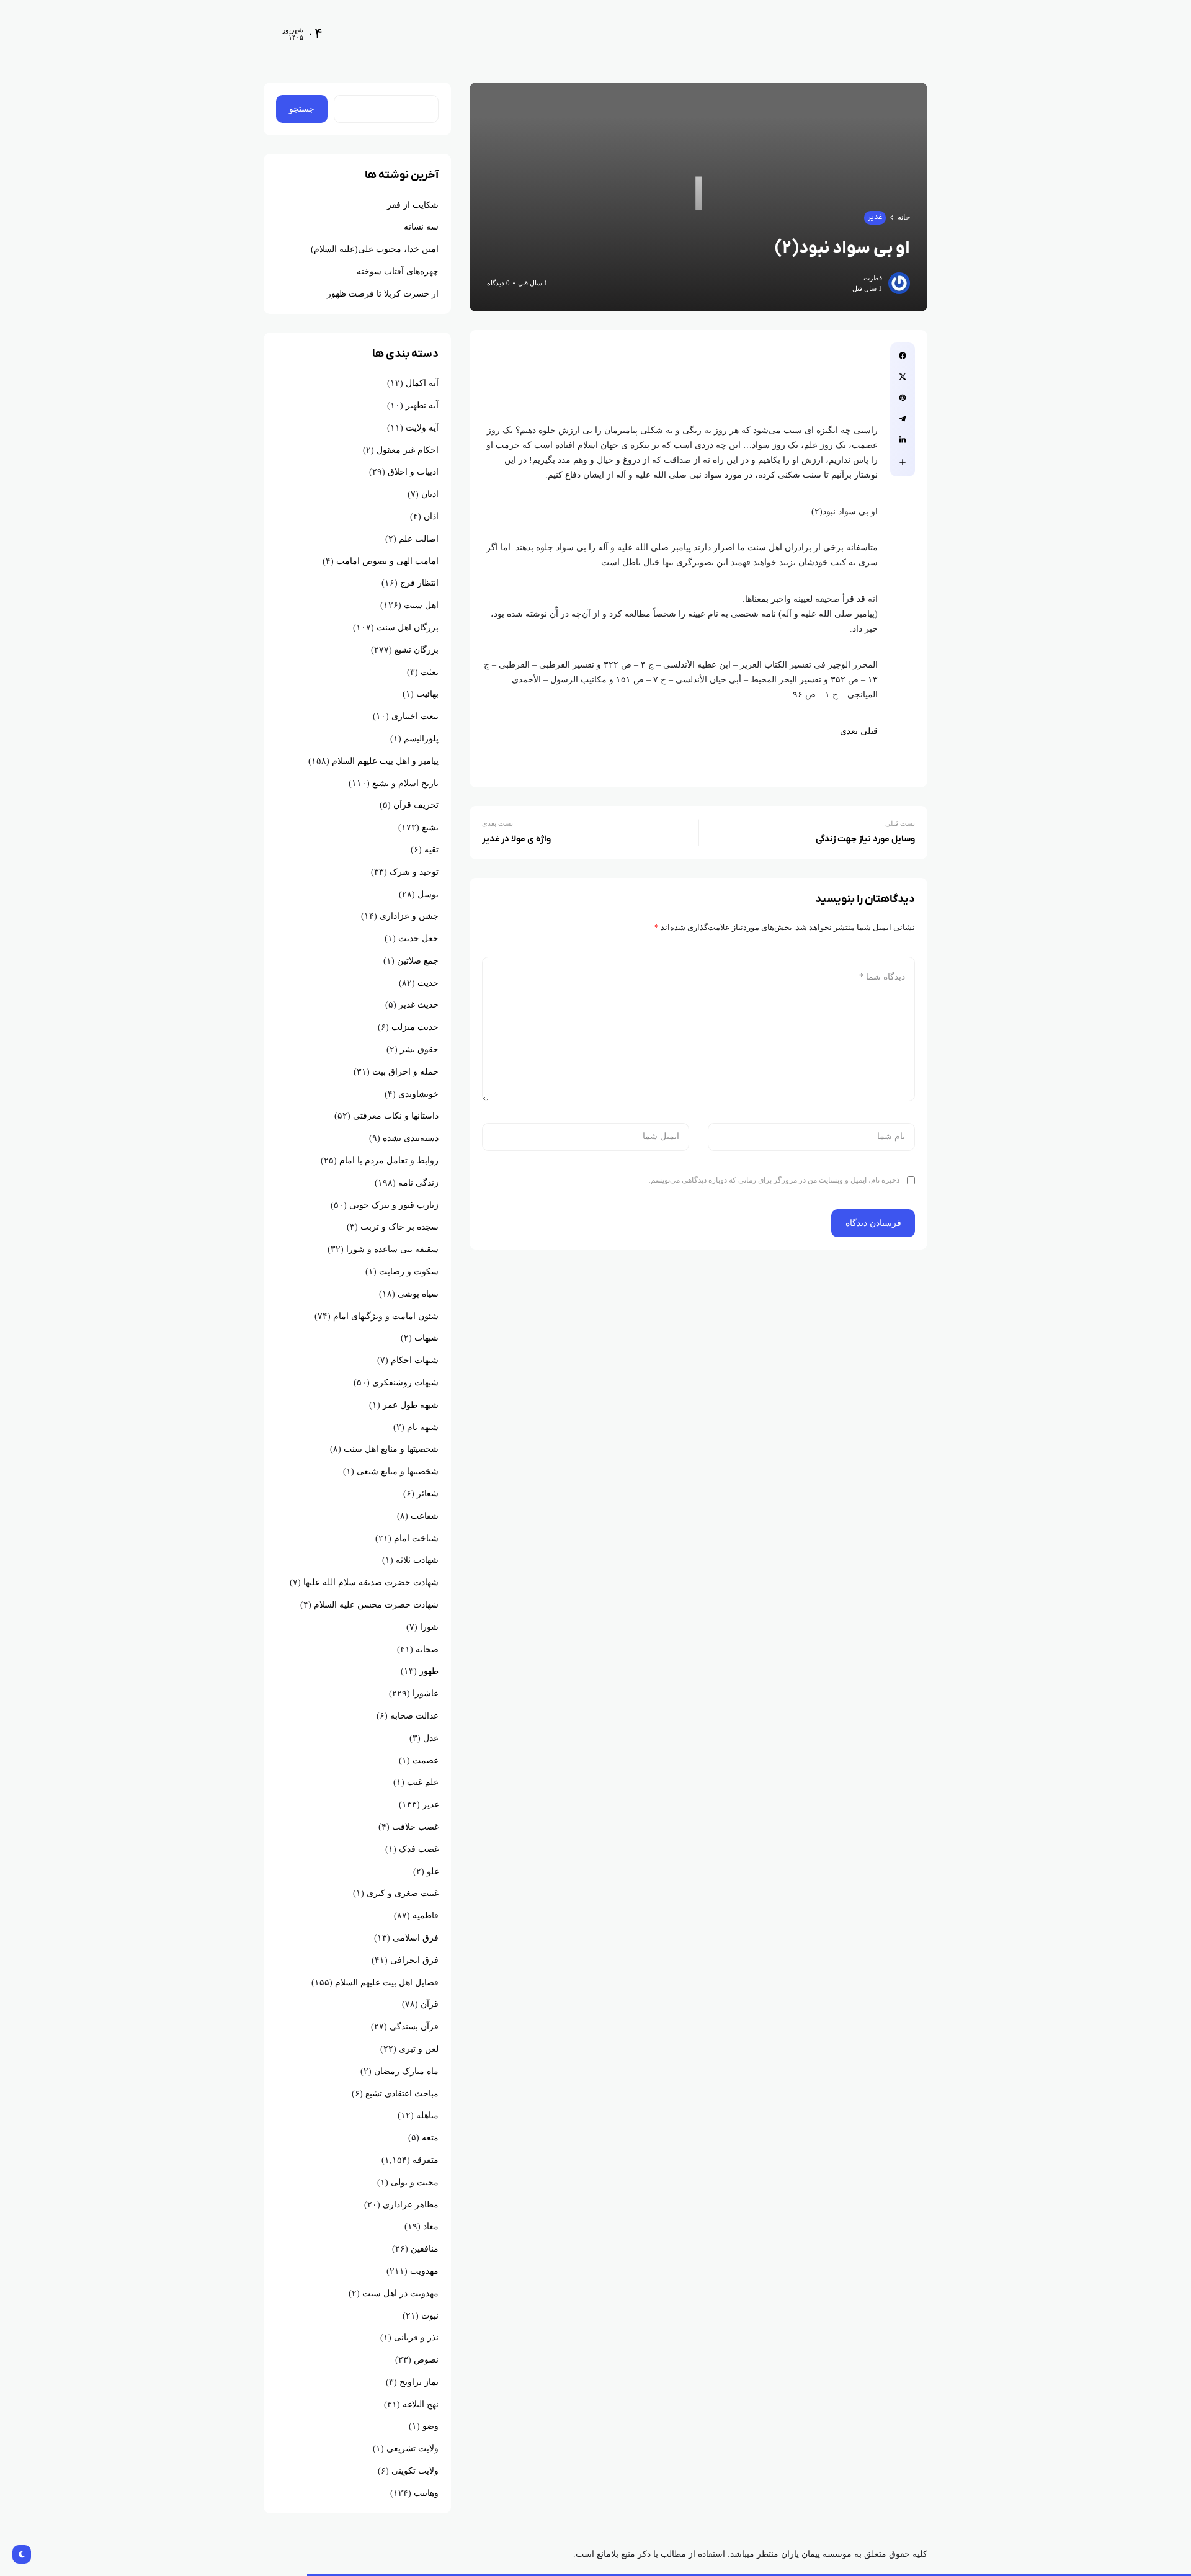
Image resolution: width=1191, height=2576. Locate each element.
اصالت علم (419, 539)
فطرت (873, 278)
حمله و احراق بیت (405, 1072)
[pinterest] (903, 398)
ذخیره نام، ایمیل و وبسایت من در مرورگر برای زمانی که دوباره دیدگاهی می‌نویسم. (774, 1180)
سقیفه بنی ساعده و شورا (392, 1249)
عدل (431, 1738)
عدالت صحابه (414, 1716)
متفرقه (426, 2160)
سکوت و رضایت (409, 1272)
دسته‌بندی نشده (411, 1138)
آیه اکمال (422, 383)
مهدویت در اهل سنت (400, 2293)
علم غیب (423, 1782)
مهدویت (424, 2271)
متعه (430, 2138)
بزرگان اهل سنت (408, 628)
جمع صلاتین (418, 961)
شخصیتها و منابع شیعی (398, 1471)
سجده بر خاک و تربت (399, 1227)
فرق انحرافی (414, 1960)
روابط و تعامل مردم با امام (389, 1161)
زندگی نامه (418, 1183)
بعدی (849, 731)
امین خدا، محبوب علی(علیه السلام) (375, 249)
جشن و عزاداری (409, 916)
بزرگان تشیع (417, 650)
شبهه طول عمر (411, 1405)
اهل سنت (421, 605)
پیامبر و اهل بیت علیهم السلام (385, 761)
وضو (430, 2426)
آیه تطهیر (422, 405)
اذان (431, 517)
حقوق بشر (419, 1049)
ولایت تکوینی (415, 2471)
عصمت (426, 1760)
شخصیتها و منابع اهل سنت (391, 1449)
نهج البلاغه (421, 2404)
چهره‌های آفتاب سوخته (398, 271)
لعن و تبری (419, 2049)
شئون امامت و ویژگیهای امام (386, 1316)
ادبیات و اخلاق (413, 472)
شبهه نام (423, 1427)
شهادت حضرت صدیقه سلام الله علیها (371, 1582)
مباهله (427, 2115)
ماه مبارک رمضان (406, 2071)
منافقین (425, 2249)
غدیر (875, 217)
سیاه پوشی (418, 1294)
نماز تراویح (419, 2382)
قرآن (430, 2004)
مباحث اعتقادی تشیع (402, 2094)
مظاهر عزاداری (411, 2205)
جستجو (302, 109)
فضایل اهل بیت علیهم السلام (387, 1983)
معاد (431, 2226)
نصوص (426, 2360)
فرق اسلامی (416, 1938)
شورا (429, 1627)
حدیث (428, 983)
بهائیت (427, 694)
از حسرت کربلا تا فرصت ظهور (383, 294)
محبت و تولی (415, 2182)
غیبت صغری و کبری (403, 1893)
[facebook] (903, 356)
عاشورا (426, 1693)
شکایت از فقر (413, 205)
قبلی (869, 731)
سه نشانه (421, 227)
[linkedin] (903, 440)
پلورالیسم (421, 739)
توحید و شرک (414, 872)
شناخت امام (416, 1538)
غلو (433, 1872)
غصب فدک (419, 1849)
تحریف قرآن (416, 805)
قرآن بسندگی (414, 2027)
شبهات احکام (415, 1360)
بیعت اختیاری (415, 716)
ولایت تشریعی (413, 2449)
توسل (428, 894)
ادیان (430, 494)
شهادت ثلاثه (417, 1560)
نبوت (430, 2316)
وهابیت (426, 2493)
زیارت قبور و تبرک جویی (394, 1205)
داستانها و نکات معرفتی (396, 1116)
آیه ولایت (422, 428)
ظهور (429, 1671)
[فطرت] (849, 33)
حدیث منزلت (415, 1027)
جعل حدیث (418, 938)
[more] (903, 462)
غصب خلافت (415, 1827)
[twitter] (903, 377)
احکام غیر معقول (408, 450)
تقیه (431, 850)
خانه (904, 217)
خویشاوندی (418, 1094)
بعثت (430, 672)
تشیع (430, 827)
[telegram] (903, 419)
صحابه (427, 1649)
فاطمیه (426, 1916)
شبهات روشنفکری (405, 1383)
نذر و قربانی (416, 2337)
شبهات (426, 1338)
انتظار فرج (419, 583)
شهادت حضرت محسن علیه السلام (376, 1605)
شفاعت (425, 1516)
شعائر (428, 1494)
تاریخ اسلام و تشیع (405, 783)
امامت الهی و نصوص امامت (387, 561)
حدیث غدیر (419, 1005)
